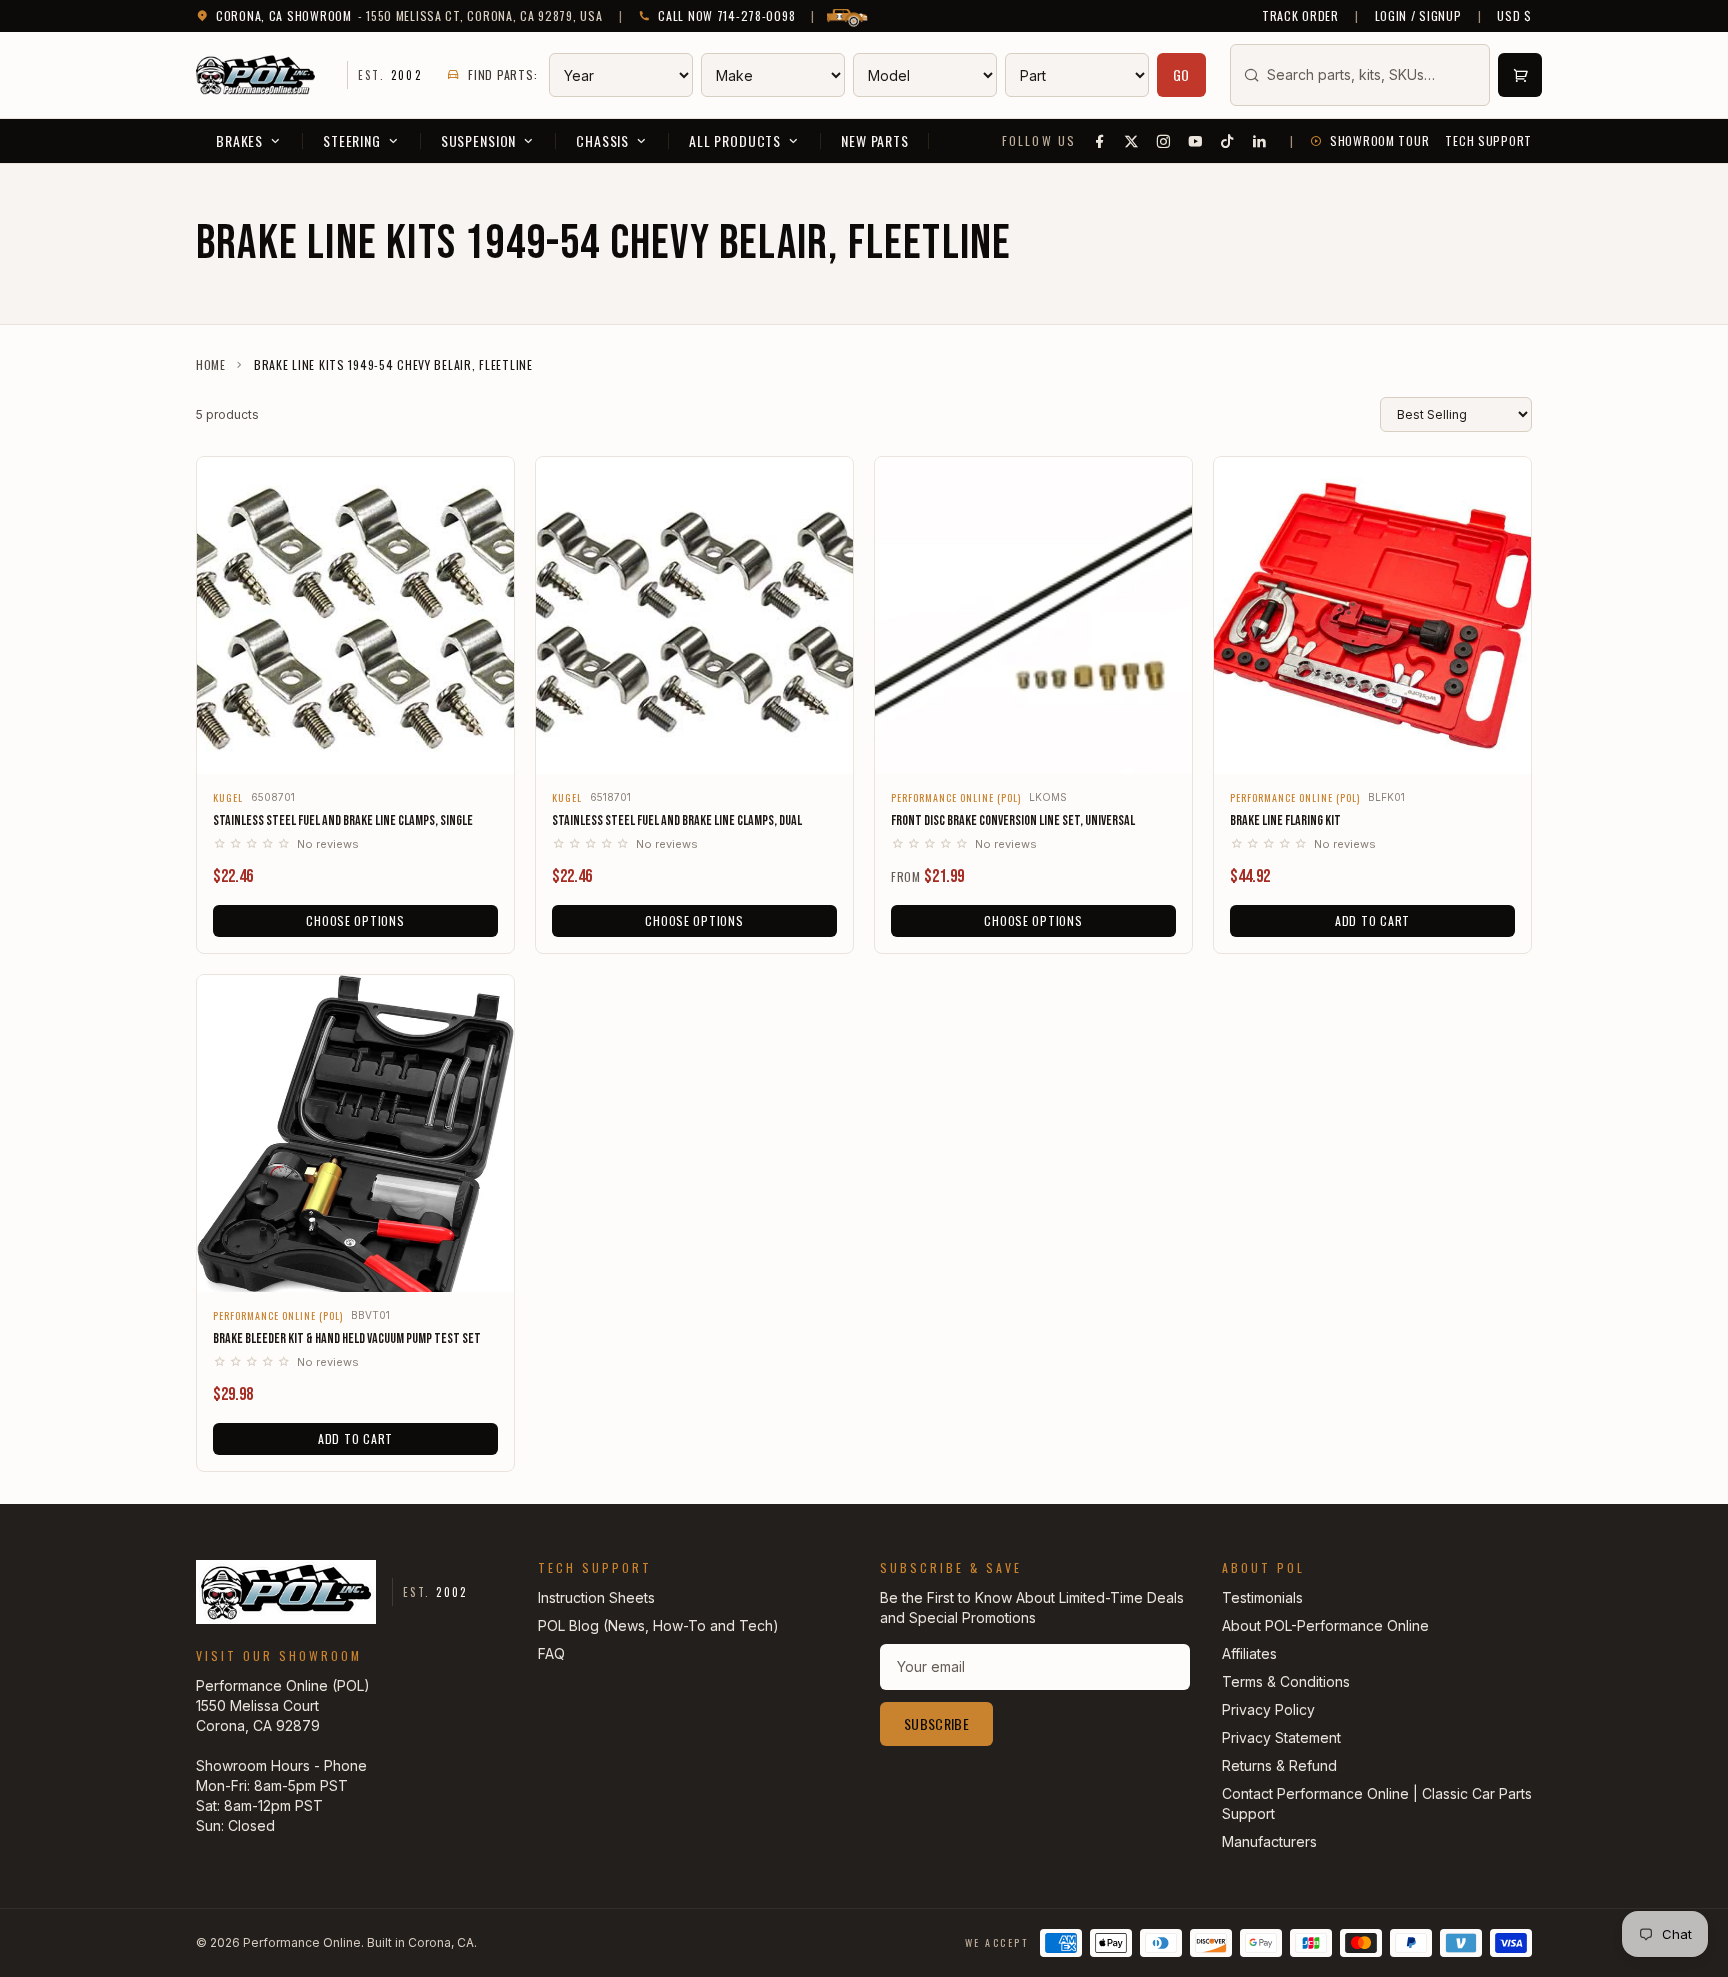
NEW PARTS (875, 140)
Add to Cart (1372, 920)
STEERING (352, 140)
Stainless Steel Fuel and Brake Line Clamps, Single (343, 820)
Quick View (355, 745)
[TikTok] (1228, 141)
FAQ (551, 1653)
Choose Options (355, 920)
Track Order (1300, 16)
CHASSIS (602, 140)
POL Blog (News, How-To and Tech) (658, 1625)
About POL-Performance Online (1325, 1625)
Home (211, 365)
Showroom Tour (1379, 141)
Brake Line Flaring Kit (1285, 820)
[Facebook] (1100, 141)
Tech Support (1488, 141)
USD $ (1514, 16)
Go (1182, 74)
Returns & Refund (1279, 1765)
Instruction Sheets (596, 1597)
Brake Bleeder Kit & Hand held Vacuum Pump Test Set (347, 1338)
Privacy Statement (1281, 1737)
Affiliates (1249, 1653)
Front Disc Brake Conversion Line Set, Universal (1013, 820)
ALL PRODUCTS (735, 140)
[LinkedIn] (1260, 141)
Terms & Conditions (1286, 1681)
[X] (1132, 141)
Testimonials (1262, 1597)
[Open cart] (1520, 75)
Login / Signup (1418, 16)
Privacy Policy (1268, 1709)
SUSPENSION (478, 140)
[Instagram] (1164, 141)
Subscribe (936, 1723)
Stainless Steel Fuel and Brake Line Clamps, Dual (677, 820)
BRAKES (239, 140)
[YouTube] (1196, 141)
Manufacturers (1269, 1841)
